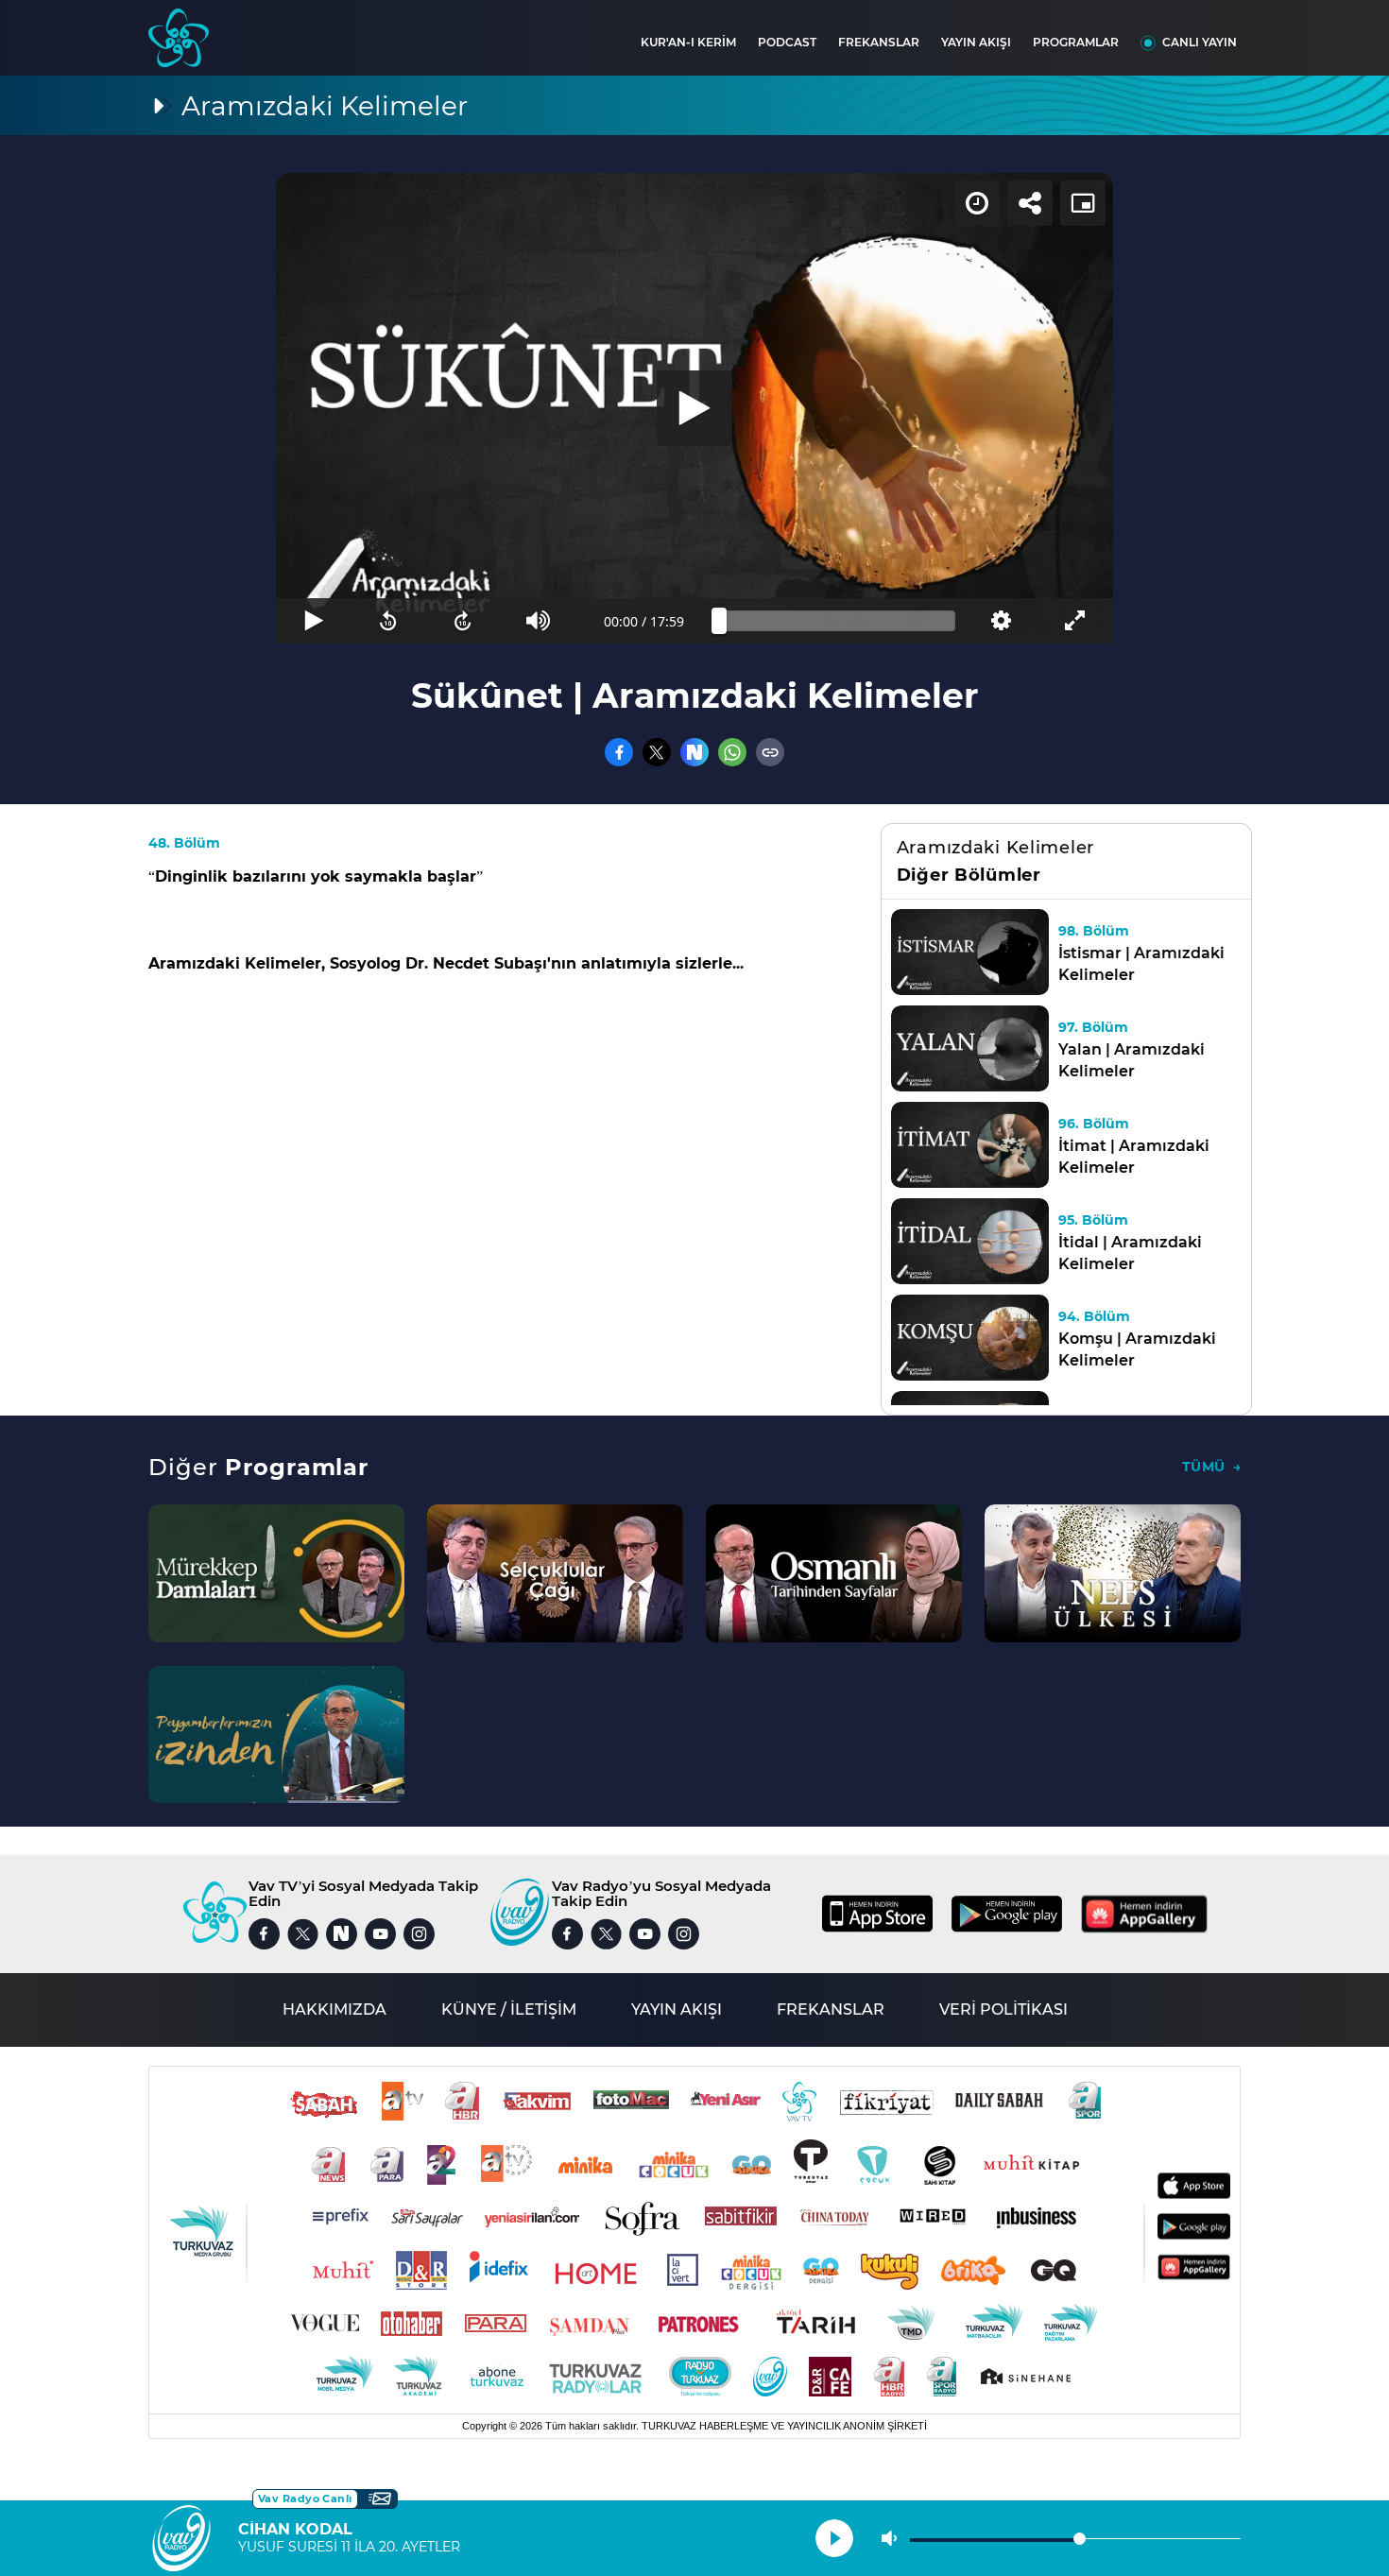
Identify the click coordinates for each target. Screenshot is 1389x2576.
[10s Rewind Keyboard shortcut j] (388, 621)
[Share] (1030, 203)
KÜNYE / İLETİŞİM (509, 2009)
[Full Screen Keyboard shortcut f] (1076, 621)
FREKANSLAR (879, 42)
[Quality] (1000, 621)
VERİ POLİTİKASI (1003, 2009)
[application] (694, 408)
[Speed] (977, 203)
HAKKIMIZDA (334, 2009)
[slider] (837, 621)
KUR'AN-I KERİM (688, 42)
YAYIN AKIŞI (976, 42)
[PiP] (1083, 203)
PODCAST (787, 42)
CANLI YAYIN (1200, 42)
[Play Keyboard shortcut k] (313, 621)
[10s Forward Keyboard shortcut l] (463, 621)
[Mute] (538, 621)
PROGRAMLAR (1076, 42)
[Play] (694, 408)
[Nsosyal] (694, 752)
